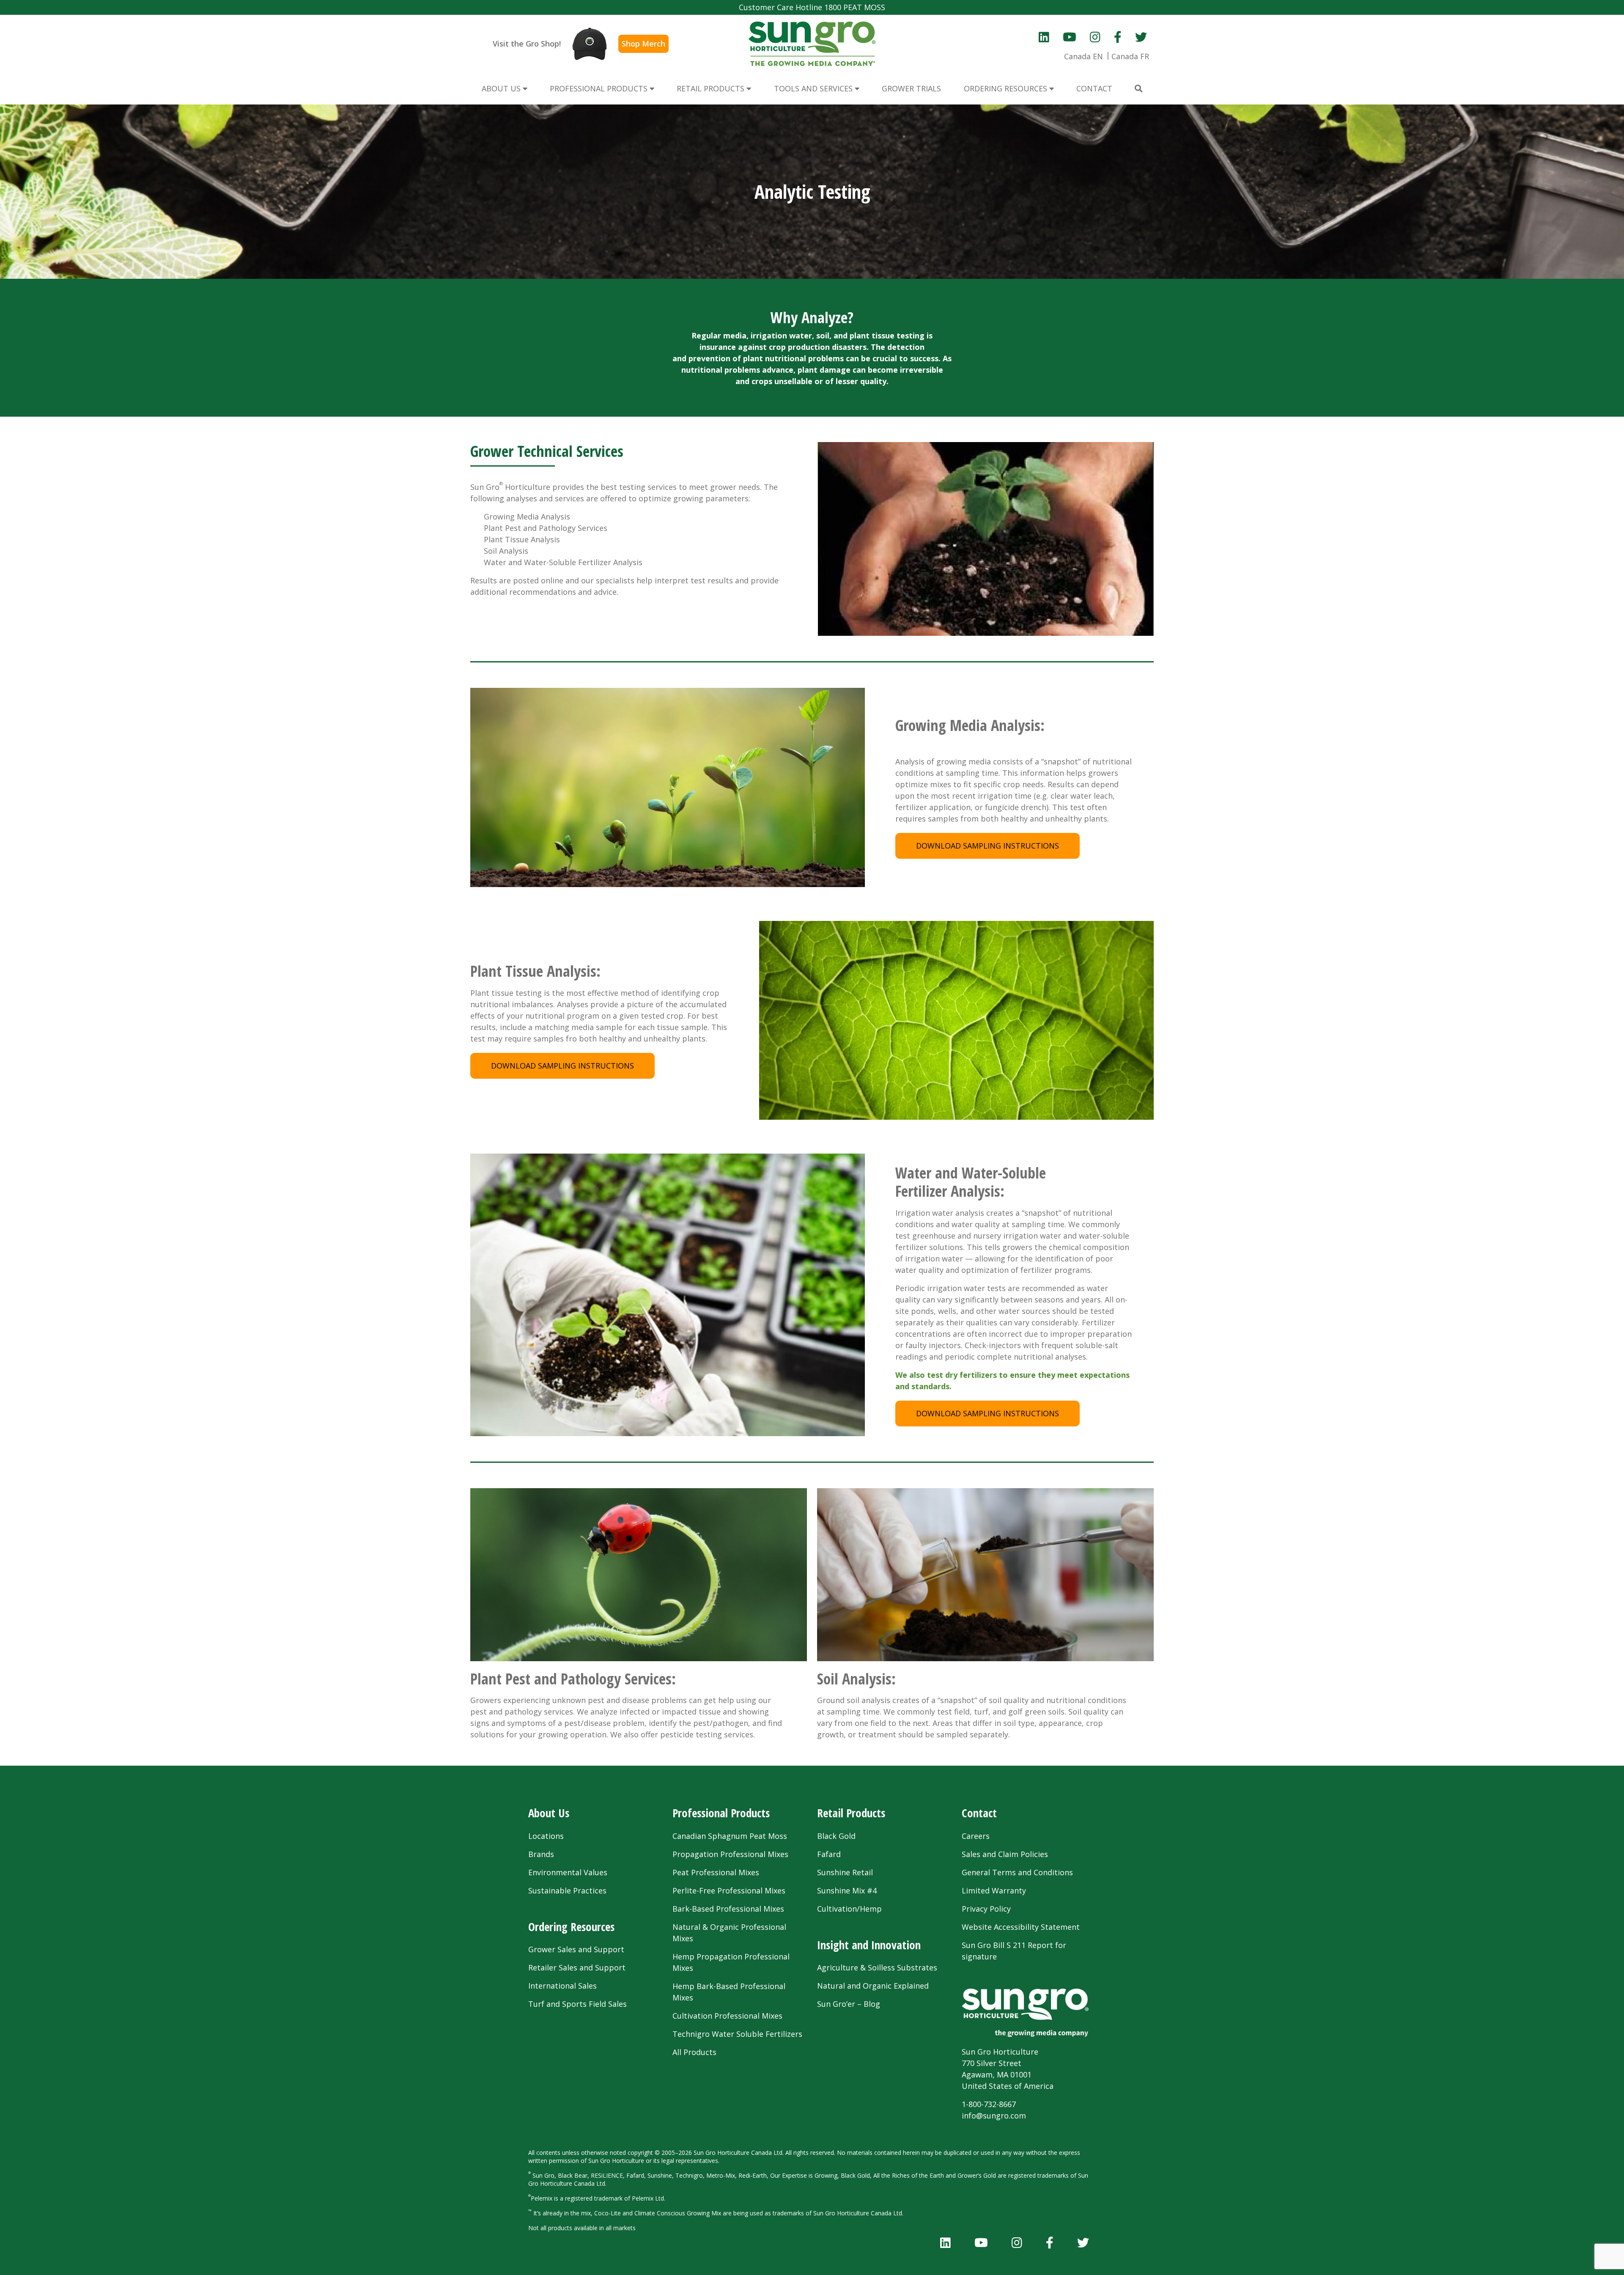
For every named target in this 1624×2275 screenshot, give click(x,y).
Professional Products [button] (600, 88)
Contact (979, 1813)
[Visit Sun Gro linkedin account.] (1044, 37)
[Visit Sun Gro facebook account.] (1118, 37)
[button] (1138, 89)
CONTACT (1094, 88)
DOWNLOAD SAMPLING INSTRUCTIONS (988, 846)
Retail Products (851, 1813)
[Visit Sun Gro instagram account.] (1095, 37)
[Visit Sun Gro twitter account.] (1141, 37)
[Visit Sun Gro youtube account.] (1070, 37)
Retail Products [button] (712, 88)
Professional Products (721, 1813)
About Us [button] (502, 88)
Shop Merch (643, 44)
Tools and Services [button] (814, 88)
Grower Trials (911, 88)
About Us (549, 1813)
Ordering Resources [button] (1007, 88)
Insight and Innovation (869, 1945)
